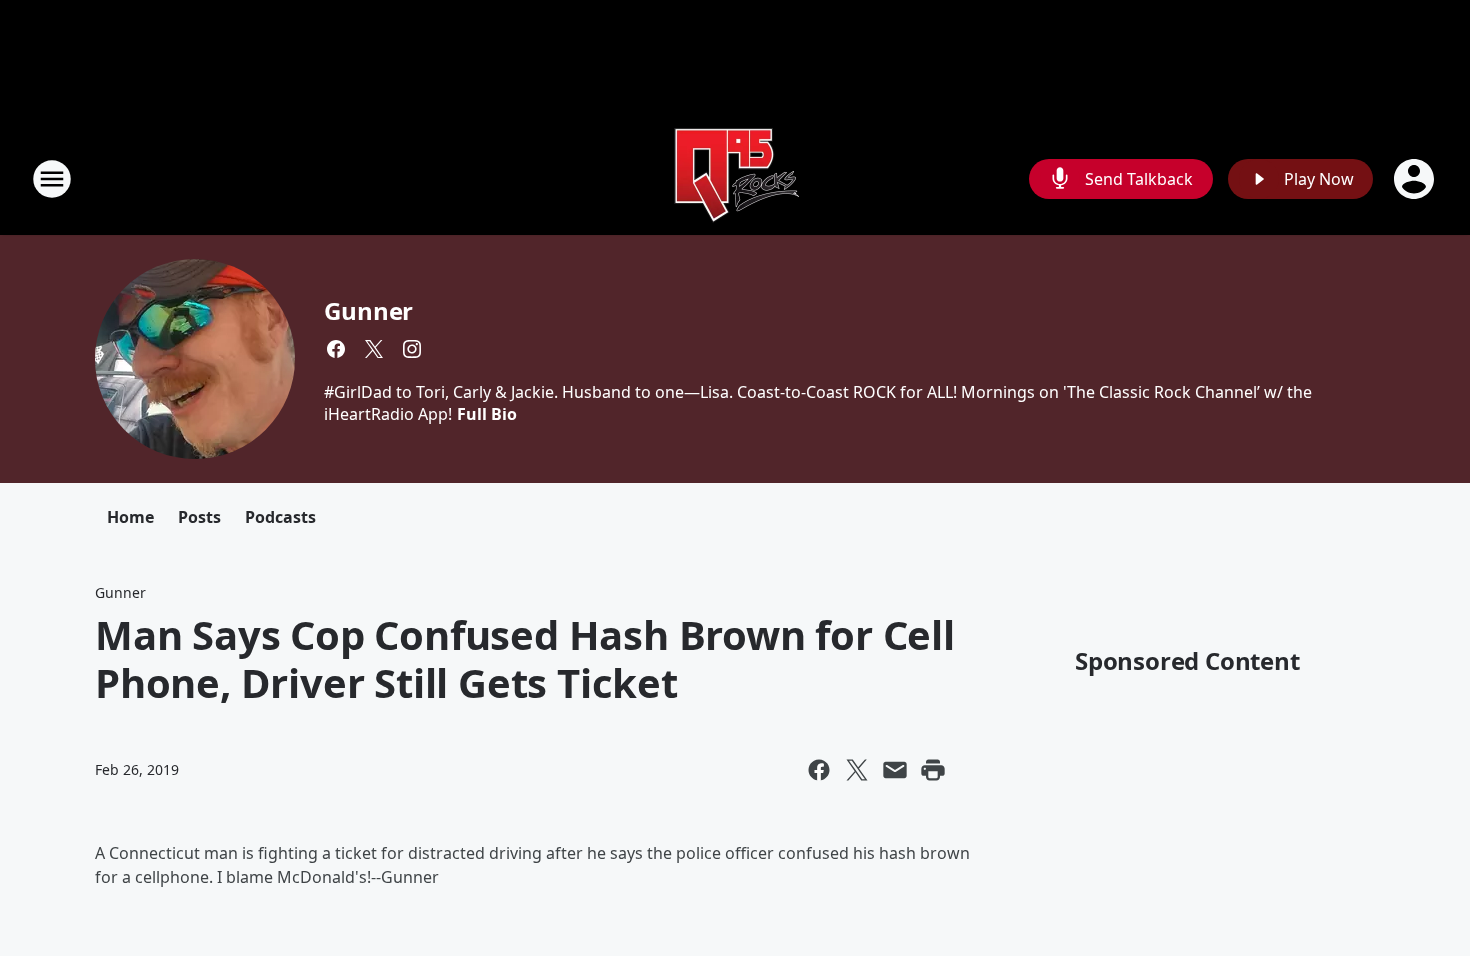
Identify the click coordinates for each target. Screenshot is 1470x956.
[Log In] (1416, 179)
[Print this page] (933, 770)
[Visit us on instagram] (412, 349)
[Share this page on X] (857, 770)
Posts (199, 517)
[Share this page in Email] (895, 770)
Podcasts (280, 517)
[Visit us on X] (374, 349)
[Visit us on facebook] (336, 349)
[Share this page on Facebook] (819, 770)
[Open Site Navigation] (52, 179)
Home (130, 517)
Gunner (368, 310)
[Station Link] (735, 178)
